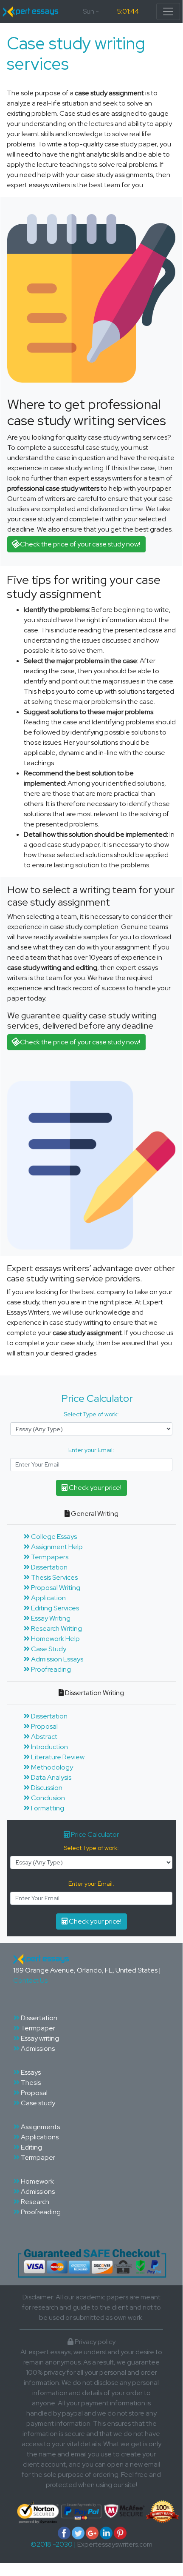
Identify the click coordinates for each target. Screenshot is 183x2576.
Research (34, 2202)
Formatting (47, 1808)
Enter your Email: (91, 1450)
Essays (30, 2072)
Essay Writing (50, 1618)
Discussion (46, 1788)
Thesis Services (54, 1577)
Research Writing (56, 1628)
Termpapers (49, 1557)
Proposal (44, 1726)
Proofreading (50, 1669)
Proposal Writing (55, 1588)
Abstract (44, 1737)
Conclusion (47, 1798)
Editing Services (54, 1608)
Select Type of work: (91, 1414)
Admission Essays (56, 1659)
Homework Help (55, 1639)
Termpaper (37, 2028)
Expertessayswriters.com (115, 2544)
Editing (31, 2147)
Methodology (51, 1767)
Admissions (37, 2049)
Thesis (30, 2083)
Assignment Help (56, 1547)
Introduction (49, 1747)
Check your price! (94, 1488)
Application (48, 1598)
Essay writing (39, 2038)
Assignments (40, 2127)
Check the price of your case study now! (79, 544)
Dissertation (49, 1567)
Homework (37, 2181)
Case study (37, 2103)
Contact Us (30, 1980)
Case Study (48, 1649)
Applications (39, 2137)
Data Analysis (51, 1777)
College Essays (53, 1537)
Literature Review (57, 1757)
